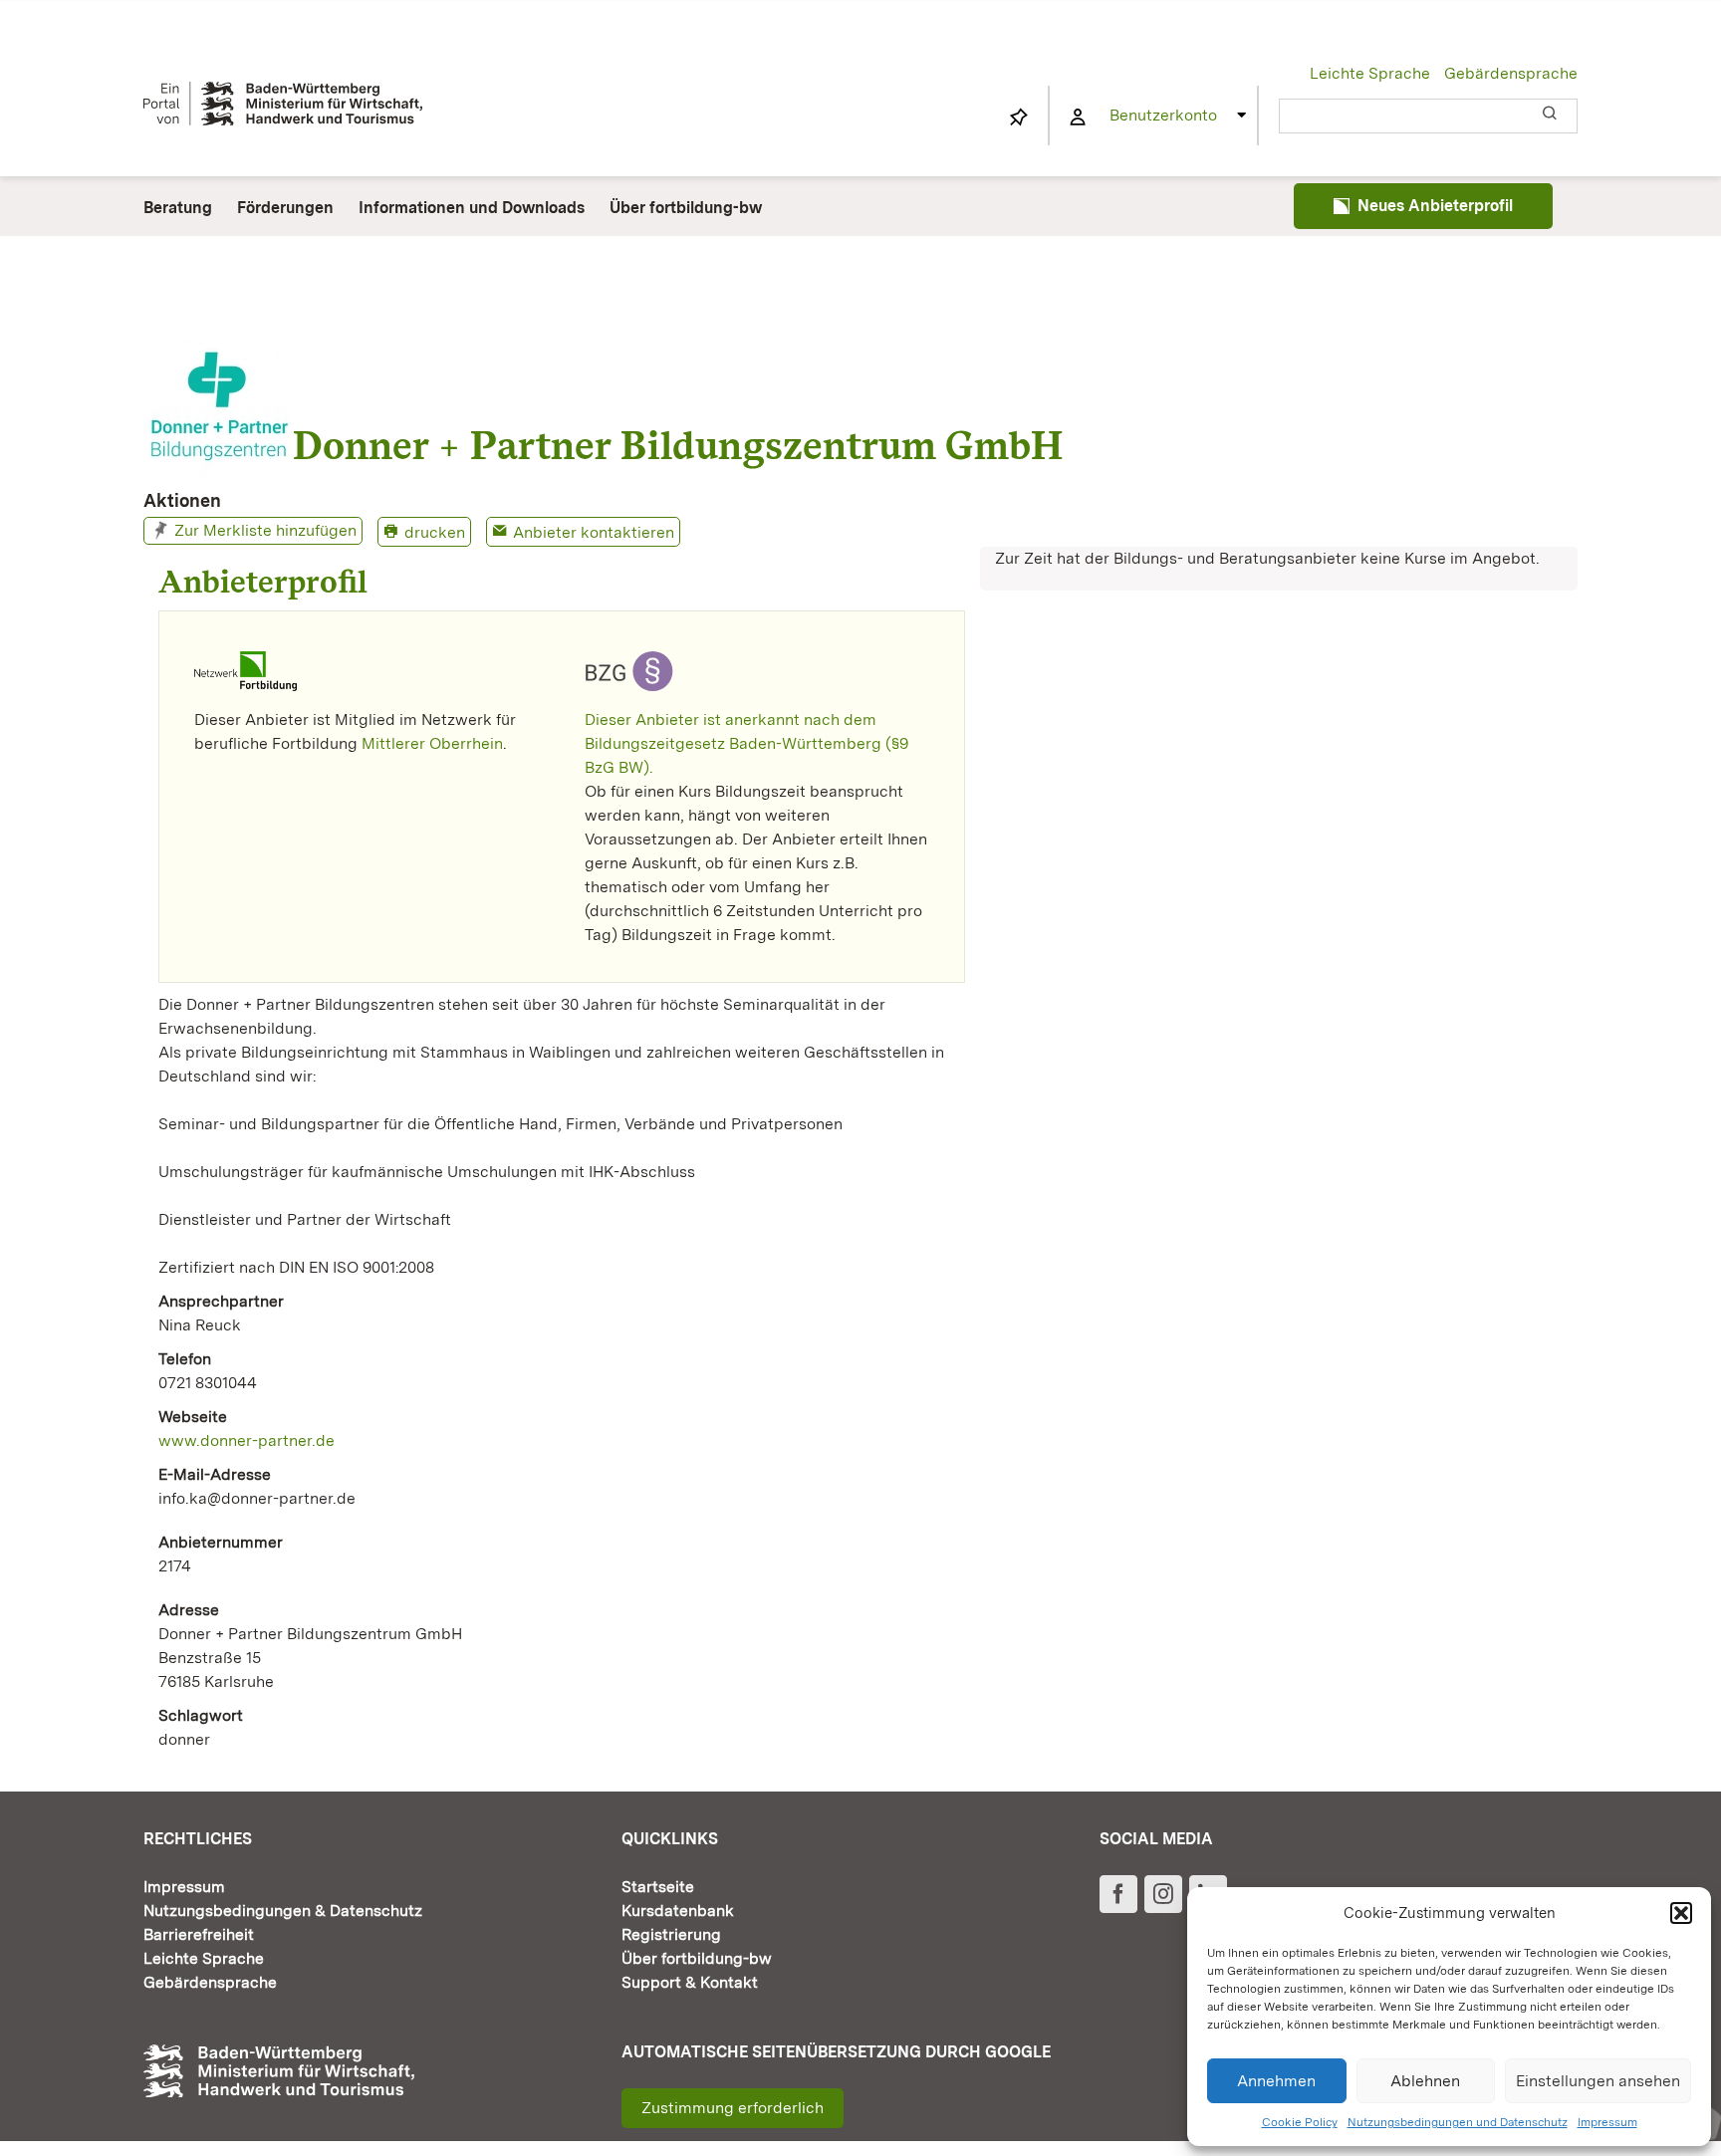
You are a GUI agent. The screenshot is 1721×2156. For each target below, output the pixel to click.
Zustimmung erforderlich (733, 2108)
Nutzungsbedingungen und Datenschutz (1458, 2122)
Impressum (1607, 2122)
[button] (1681, 1913)
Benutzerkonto (1163, 115)
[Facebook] (1118, 1894)
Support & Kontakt (690, 1982)
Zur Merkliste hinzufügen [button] (265, 530)
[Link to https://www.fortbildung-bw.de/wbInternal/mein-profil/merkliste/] (1019, 118)
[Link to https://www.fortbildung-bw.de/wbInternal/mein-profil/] (1078, 118)
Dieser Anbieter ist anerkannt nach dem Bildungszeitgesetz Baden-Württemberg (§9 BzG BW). (746, 743)
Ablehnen (1425, 2081)
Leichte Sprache (1370, 73)
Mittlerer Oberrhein (432, 743)
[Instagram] (1163, 1894)
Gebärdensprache (1511, 73)
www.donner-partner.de (246, 1440)
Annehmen (1276, 2081)
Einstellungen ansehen (1598, 2081)
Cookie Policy (1300, 2122)
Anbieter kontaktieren (594, 532)
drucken (435, 532)
